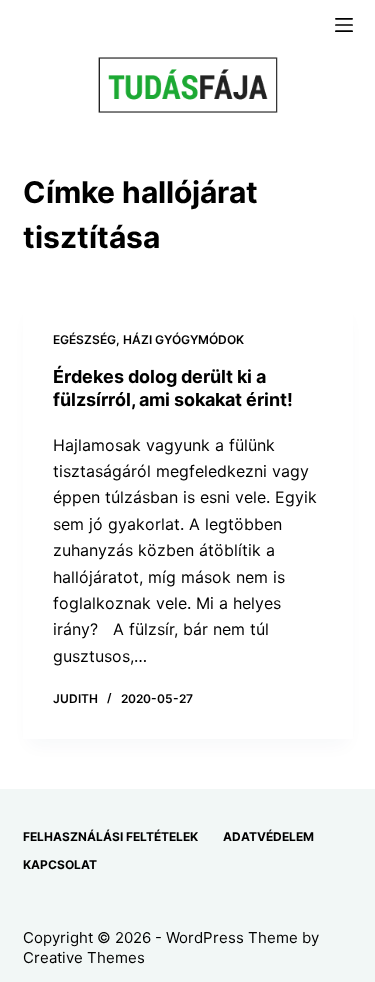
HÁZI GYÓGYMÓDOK (183, 339)
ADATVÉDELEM (268, 836)
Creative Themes (84, 957)
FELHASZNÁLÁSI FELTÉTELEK (110, 836)
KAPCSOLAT (60, 864)
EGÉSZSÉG (84, 339)
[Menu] (344, 25)
